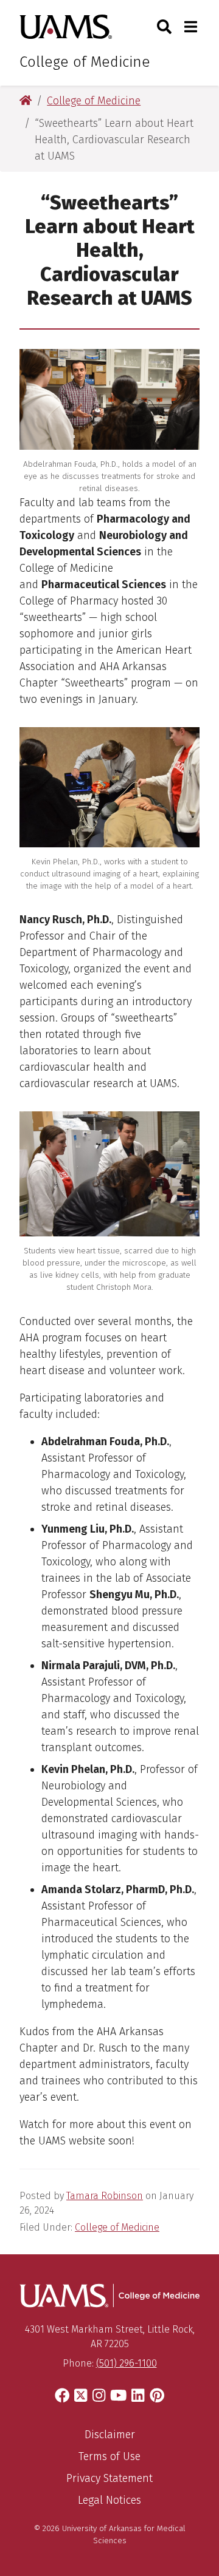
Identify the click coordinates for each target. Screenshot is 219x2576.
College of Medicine (85, 62)
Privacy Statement (109, 2478)
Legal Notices (109, 2500)
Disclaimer (110, 2435)
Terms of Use (109, 2456)
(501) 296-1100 (127, 2363)
